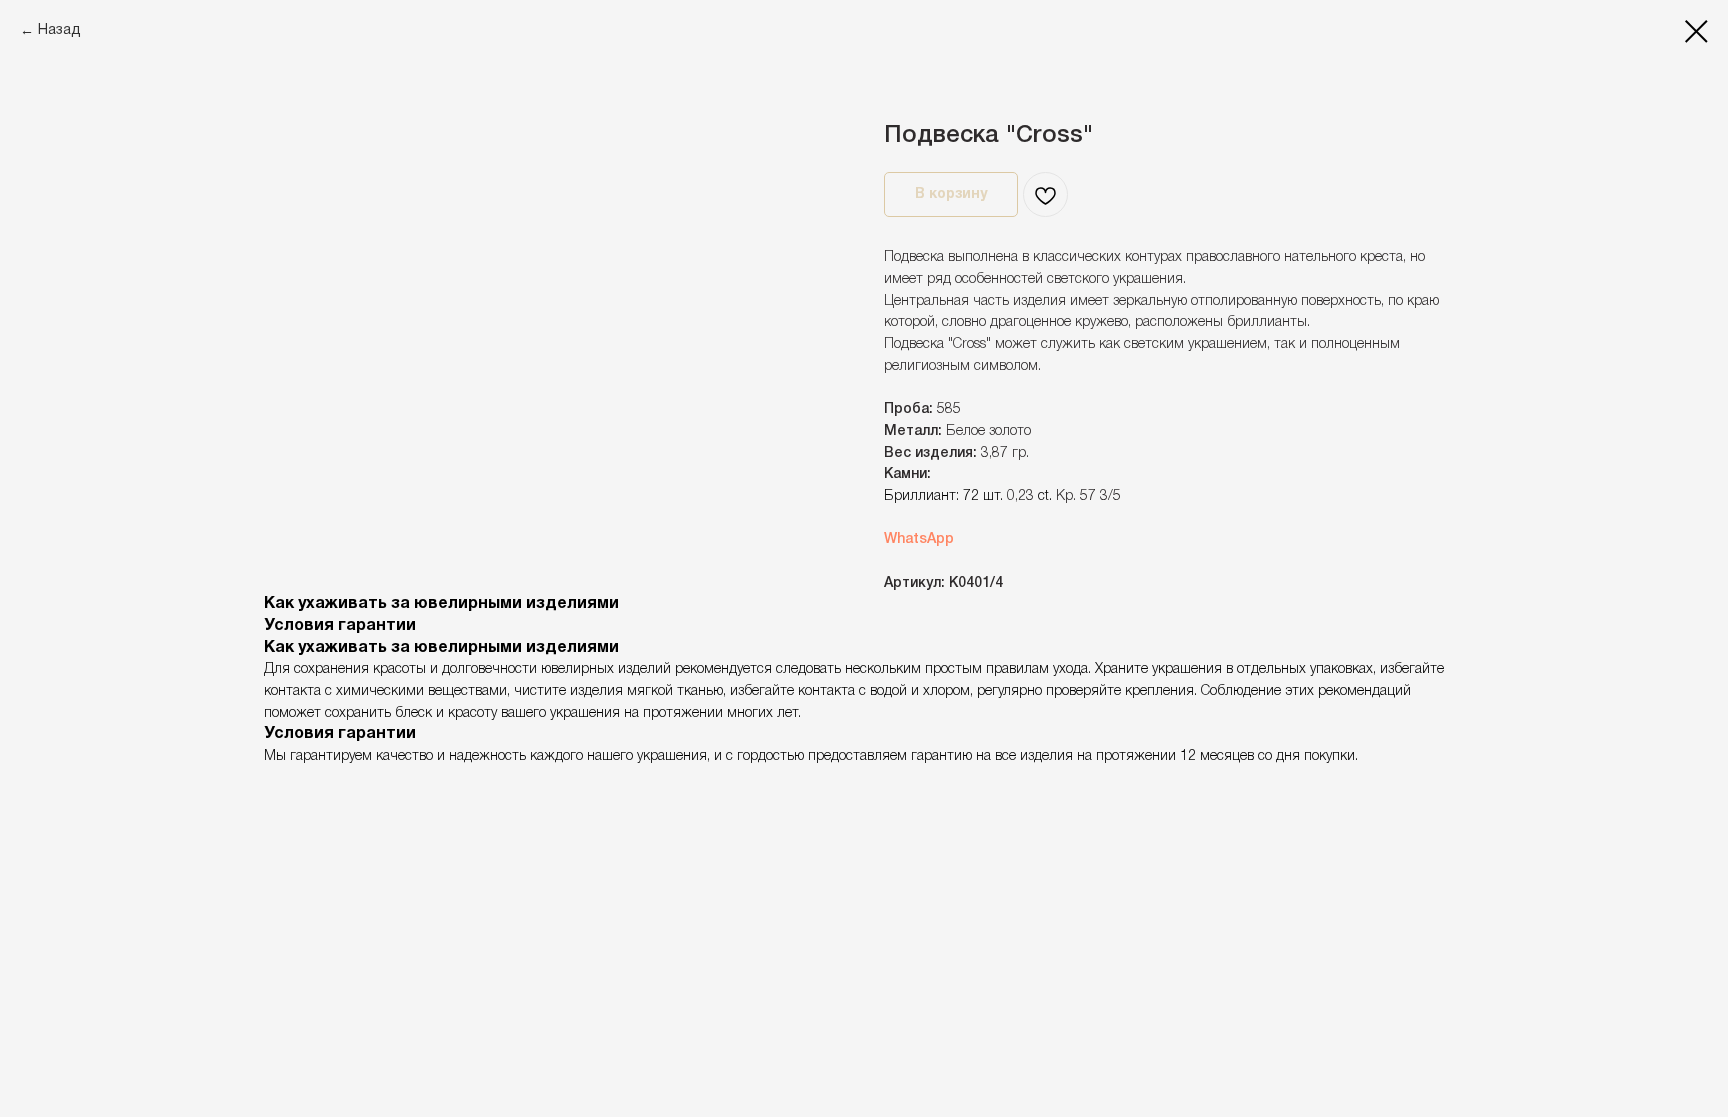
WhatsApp (919, 539)
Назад (59, 30)
